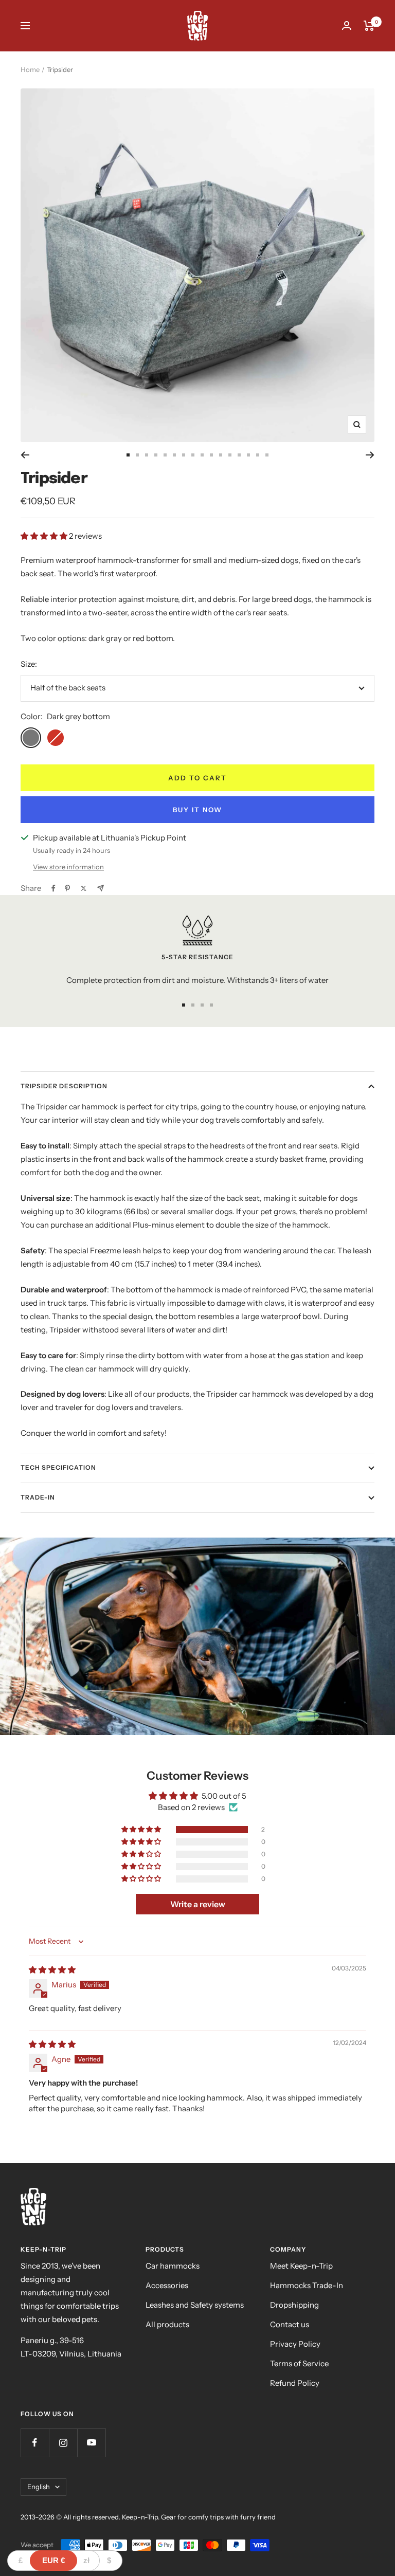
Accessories (167, 2285)
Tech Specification (58, 1467)
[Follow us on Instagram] (63, 2443)
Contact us (290, 2324)
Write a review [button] (198, 1904)
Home (30, 69)
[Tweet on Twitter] (84, 888)
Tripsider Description (64, 1086)
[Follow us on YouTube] (91, 2443)
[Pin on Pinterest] (67, 888)
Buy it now (197, 810)
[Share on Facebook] (53, 888)
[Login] (347, 25)
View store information (68, 867)
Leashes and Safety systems (195, 2305)
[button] (45, 536)
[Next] (370, 455)
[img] (52, 1970)
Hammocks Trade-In (307, 2285)
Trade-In (38, 1497)
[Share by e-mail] (101, 888)
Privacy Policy (295, 2344)
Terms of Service (299, 2363)
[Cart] (369, 26)
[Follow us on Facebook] (35, 2443)
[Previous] (25, 455)
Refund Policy (295, 2383)
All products (167, 2324)
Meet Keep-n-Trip (301, 2266)
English (39, 2487)
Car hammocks (173, 2266)
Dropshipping (294, 2305)
